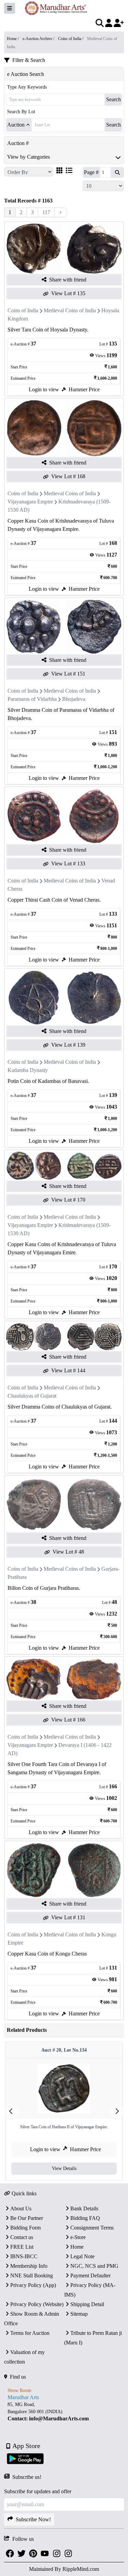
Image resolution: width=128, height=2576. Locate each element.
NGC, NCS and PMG (94, 2266)
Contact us (22, 2237)
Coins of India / (71, 39)
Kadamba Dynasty (28, 1070)
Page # (91, 172)
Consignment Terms (92, 2228)
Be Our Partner (27, 2218)
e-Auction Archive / (39, 39)
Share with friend (68, 280)
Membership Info (29, 2266)
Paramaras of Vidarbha (32, 699)
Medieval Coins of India (70, 310)
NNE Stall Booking (32, 2276)
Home (77, 2247)
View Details (64, 2168)
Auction (16, 125)
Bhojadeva (74, 699)
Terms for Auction (30, 2333)
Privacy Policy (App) (33, 2285)
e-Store (78, 2237)
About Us (21, 2208)
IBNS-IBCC (24, 2256)
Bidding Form (25, 2228)
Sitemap (79, 2314)
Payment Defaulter (90, 2276)
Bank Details (84, 2208)
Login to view (44, 389)
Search (113, 99)
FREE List (22, 2247)
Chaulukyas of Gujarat (32, 1396)
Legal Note (82, 2256)
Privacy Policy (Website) (37, 2304)
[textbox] (64, 2411)
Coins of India (23, 310)
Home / (13, 39)
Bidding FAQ (85, 2218)
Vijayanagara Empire (30, 502)
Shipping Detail (87, 2304)
